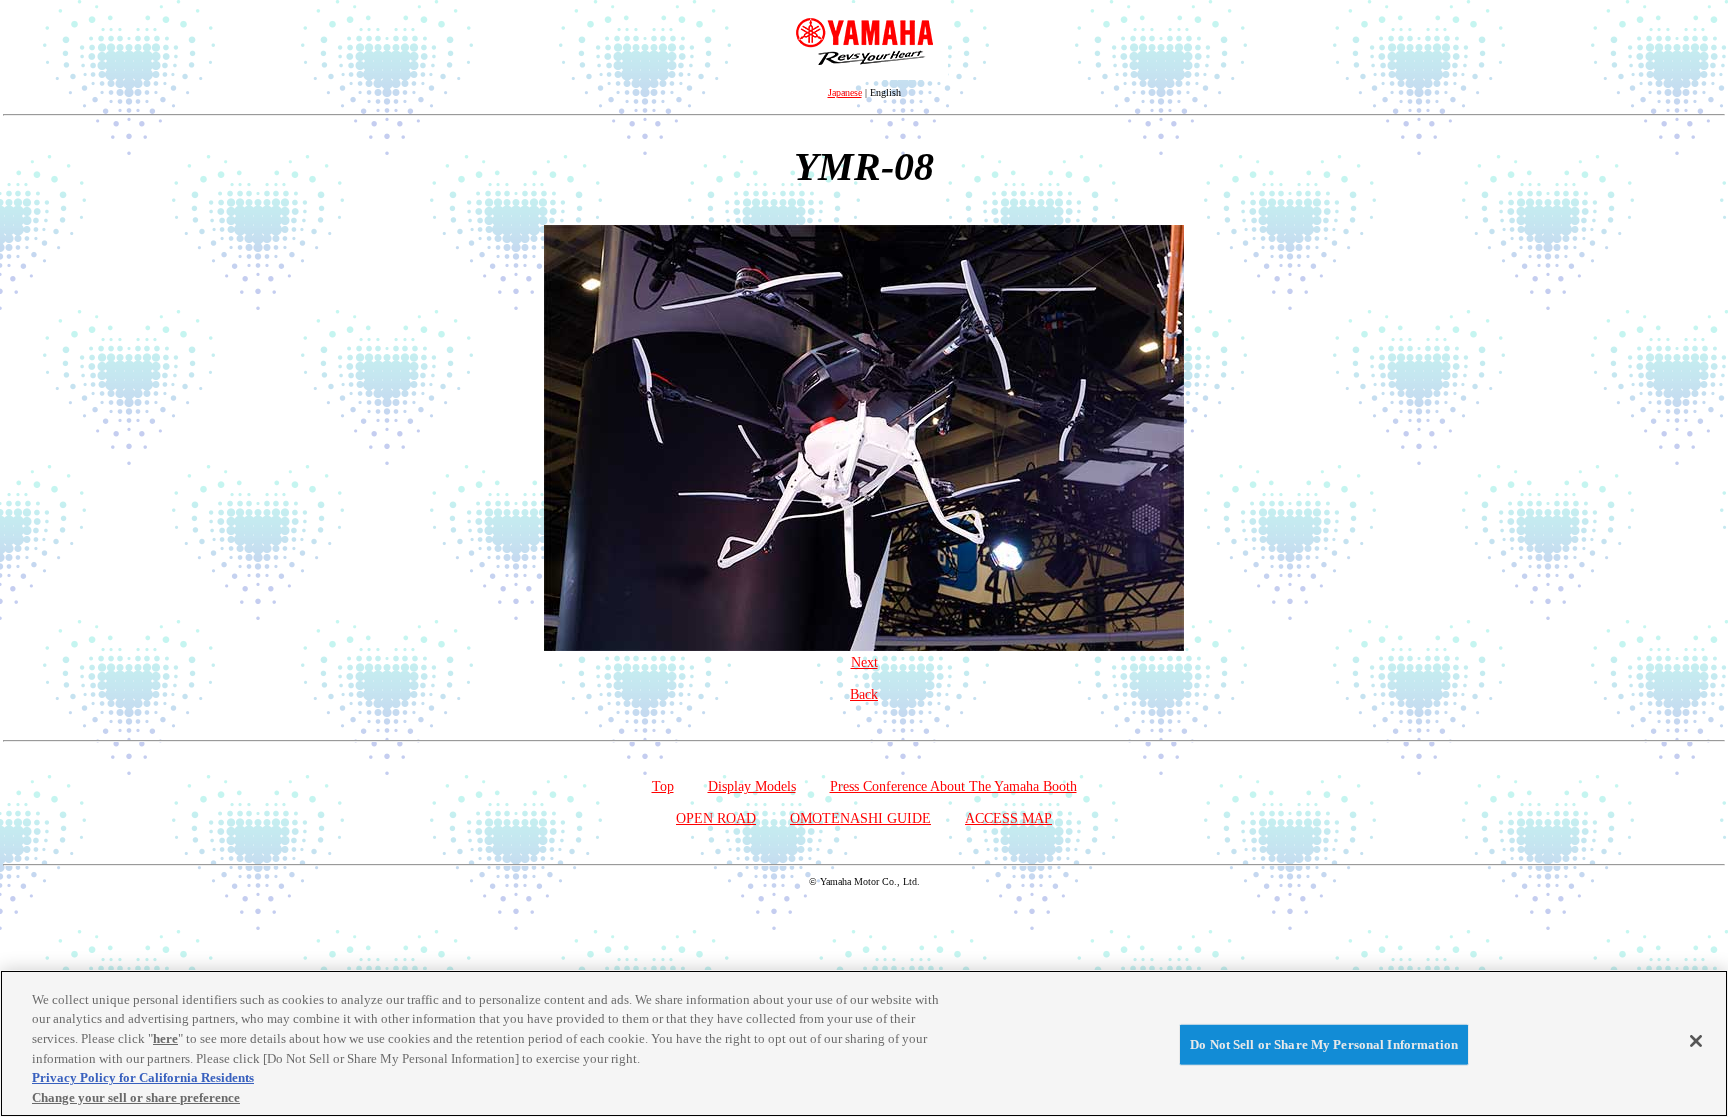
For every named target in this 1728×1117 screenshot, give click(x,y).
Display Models (752, 786)
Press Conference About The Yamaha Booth (953, 786)
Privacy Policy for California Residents (143, 1077)
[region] (864, 1043)
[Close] (1696, 1041)
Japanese (845, 92)
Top (663, 786)
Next (864, 662)
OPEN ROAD (716, 818)
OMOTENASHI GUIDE (860, 818)
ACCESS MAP (1008, 818)
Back (864, 694)
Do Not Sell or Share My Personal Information (1324, 1044)
